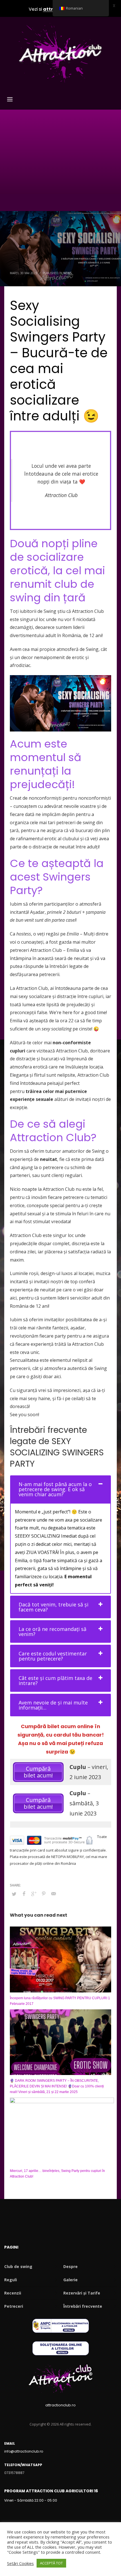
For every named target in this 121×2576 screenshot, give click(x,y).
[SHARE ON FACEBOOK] (24, 1894)
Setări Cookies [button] (20, 2563)
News (67, 273)
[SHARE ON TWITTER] (14, 1894)
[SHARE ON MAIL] (53, 1894)
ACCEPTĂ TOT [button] (51, 2563)
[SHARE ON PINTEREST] (44, 1894)
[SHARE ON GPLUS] (34, 1894)
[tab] (60, 1489)
